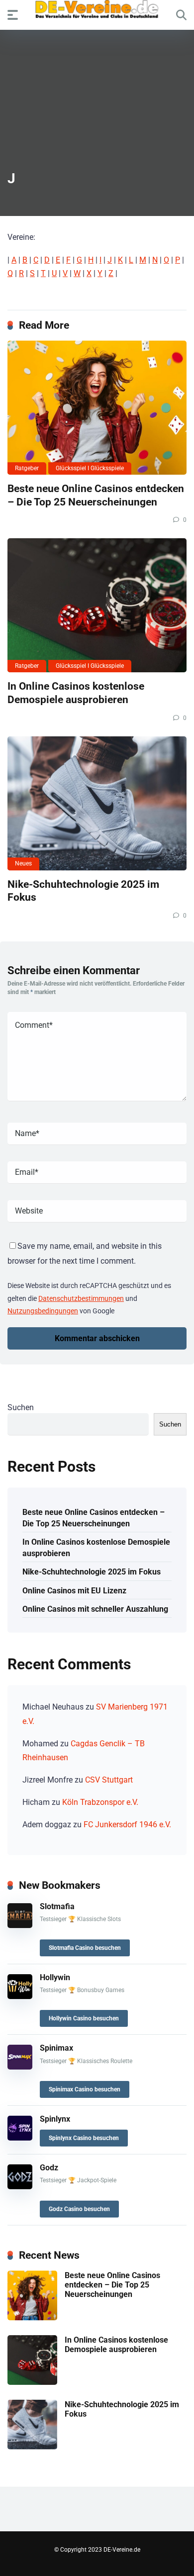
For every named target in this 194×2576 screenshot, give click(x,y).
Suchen (21, 1407)
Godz (49, 2168)
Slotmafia (57, 1906)
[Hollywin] (20, 1996)
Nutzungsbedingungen (43, 1311)
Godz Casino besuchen (79, 2209)
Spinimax (56, 2048)
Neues (23, 863)
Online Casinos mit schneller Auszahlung (95, 1609)
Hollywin (55, 1977)
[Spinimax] (20, 2067)
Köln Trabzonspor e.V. (100, 1802)
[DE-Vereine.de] (97, 12)
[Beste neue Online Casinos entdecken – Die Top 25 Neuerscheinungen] (97, 408)
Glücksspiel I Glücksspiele (90, 468)
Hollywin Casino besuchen (84, 2018)
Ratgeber (27, 468)
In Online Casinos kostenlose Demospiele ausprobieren (76, 693)
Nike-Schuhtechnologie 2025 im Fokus (92, 1572)
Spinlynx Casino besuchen (84, 2138)
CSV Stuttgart (109, 1780)
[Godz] (20, 2186)
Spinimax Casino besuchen (85, 2089)
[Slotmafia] (20, 1925)
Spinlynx (55, 2119)
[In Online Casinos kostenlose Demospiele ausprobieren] (97, 605)
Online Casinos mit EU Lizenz (74, 1591)
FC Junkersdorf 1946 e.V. (127, 1825)
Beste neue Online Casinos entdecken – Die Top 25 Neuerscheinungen (96, 495)
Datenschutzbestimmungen (81, 1298)
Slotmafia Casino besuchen (85, 1948)
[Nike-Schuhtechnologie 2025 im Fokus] (97, 803)
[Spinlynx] (20, 2138)
